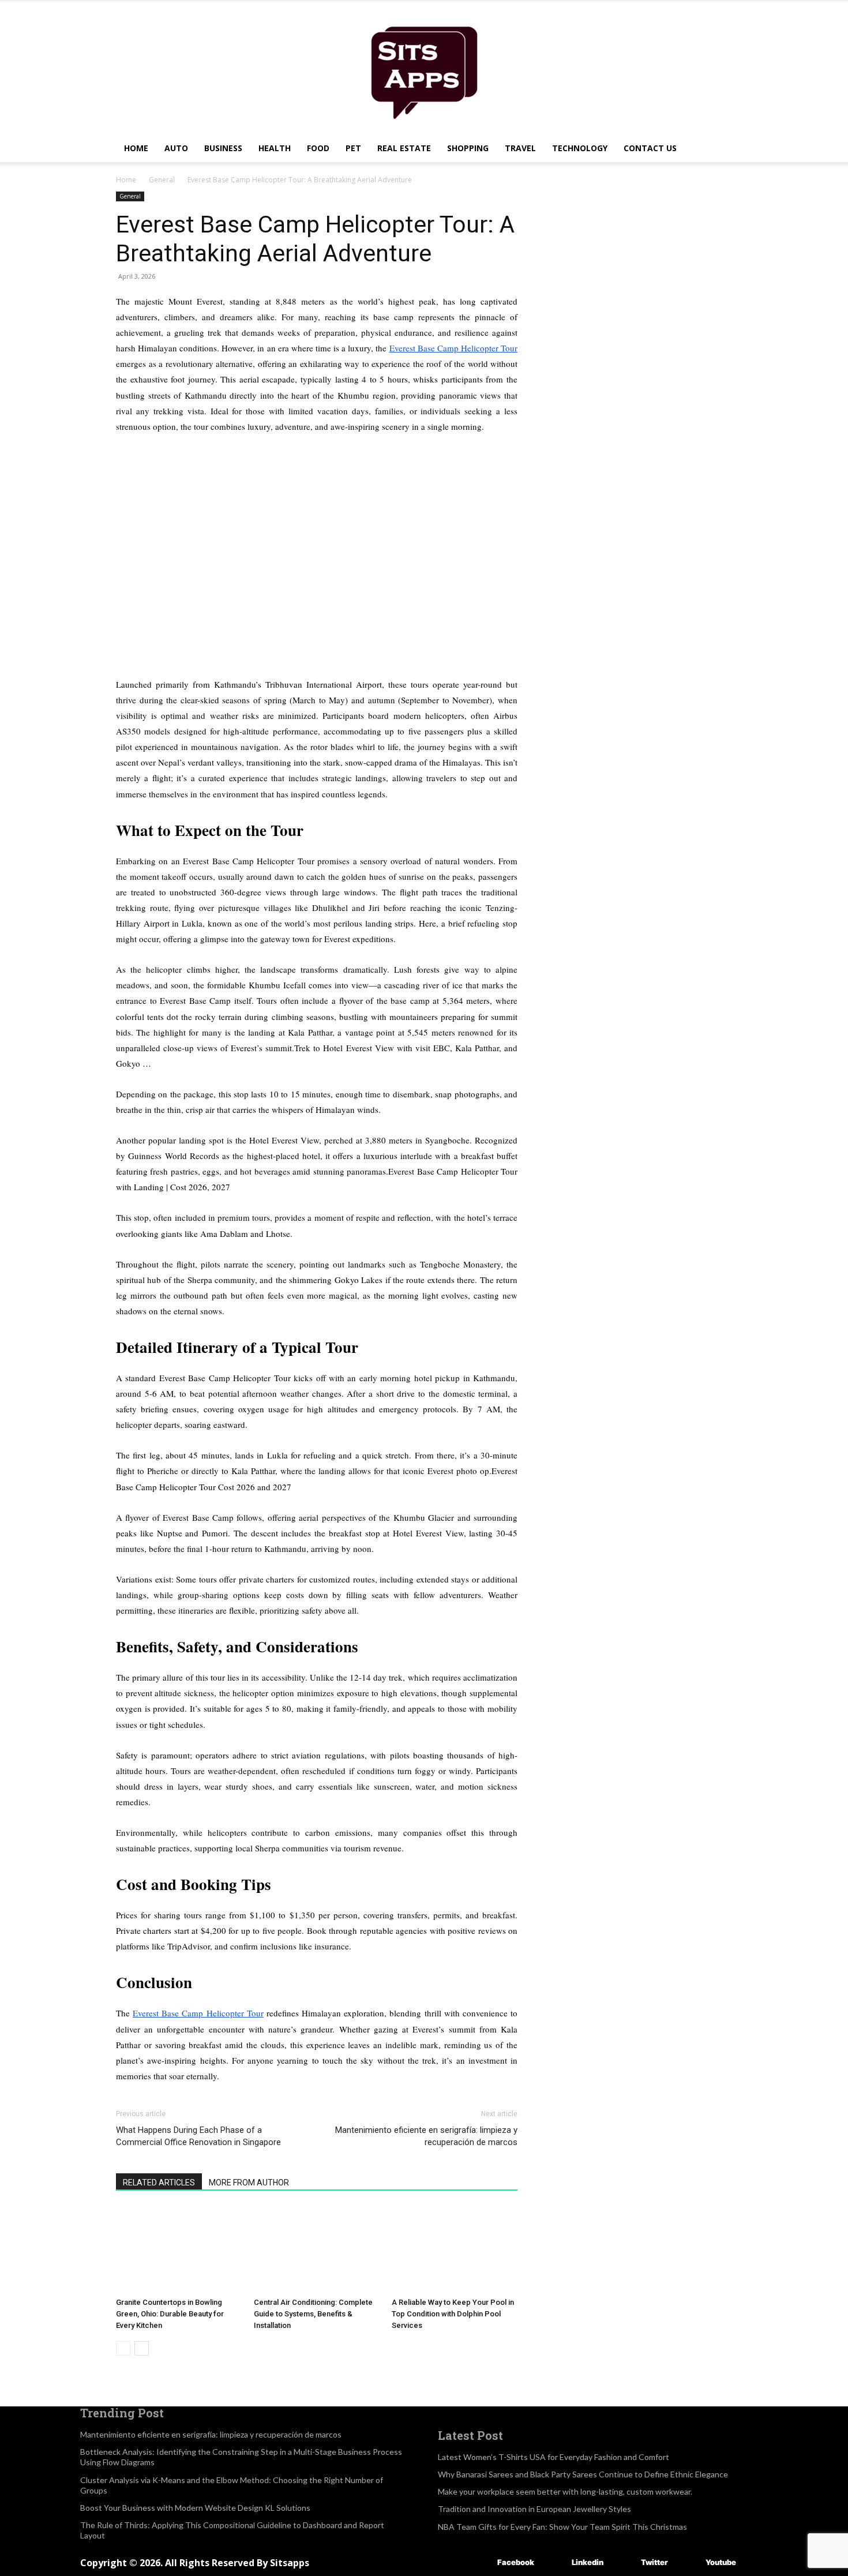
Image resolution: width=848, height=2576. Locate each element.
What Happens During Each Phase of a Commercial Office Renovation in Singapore (198, 2136)
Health (275, 148)
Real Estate (404, 148)
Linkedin (588, 2562)
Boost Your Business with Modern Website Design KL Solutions (195, 2508)
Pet (353, 148)
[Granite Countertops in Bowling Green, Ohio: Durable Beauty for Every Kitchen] (179, 2249)
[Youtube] (688, 2563)
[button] (718, 149)
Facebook (516, 2562)
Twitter (654, 2562)
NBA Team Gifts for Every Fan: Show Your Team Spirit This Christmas (562, 2527)
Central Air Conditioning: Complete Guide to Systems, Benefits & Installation (313, 2314)
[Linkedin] (555, 2563)
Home (136, 148)
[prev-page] (123, 2348)
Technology (580, 148)
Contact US (650, 148)
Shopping (468, 148)
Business (223, 148)
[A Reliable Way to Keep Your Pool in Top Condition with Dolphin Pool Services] (455, 2249)
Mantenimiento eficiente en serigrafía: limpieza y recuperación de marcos (426, 2136)
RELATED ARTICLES (159, 2183)
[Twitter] (624, 2563)
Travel (520, 148)
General (162, 180)
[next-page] (142, 2348)
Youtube (721, 2562)
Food (318, 148)
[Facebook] (480, 2563)
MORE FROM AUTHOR (249, 2183)
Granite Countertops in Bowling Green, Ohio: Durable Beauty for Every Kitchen (170, 2314)
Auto (176, 148)
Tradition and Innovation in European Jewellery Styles (534, 2509)
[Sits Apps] (424, 68)
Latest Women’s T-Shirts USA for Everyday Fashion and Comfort (554, 2457)
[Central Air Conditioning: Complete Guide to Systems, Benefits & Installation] (317, 2249)
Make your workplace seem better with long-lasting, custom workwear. (565, 2491)
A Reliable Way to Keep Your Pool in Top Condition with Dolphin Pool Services (453, 2314)
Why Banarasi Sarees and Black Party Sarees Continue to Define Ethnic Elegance (583, 2474)
